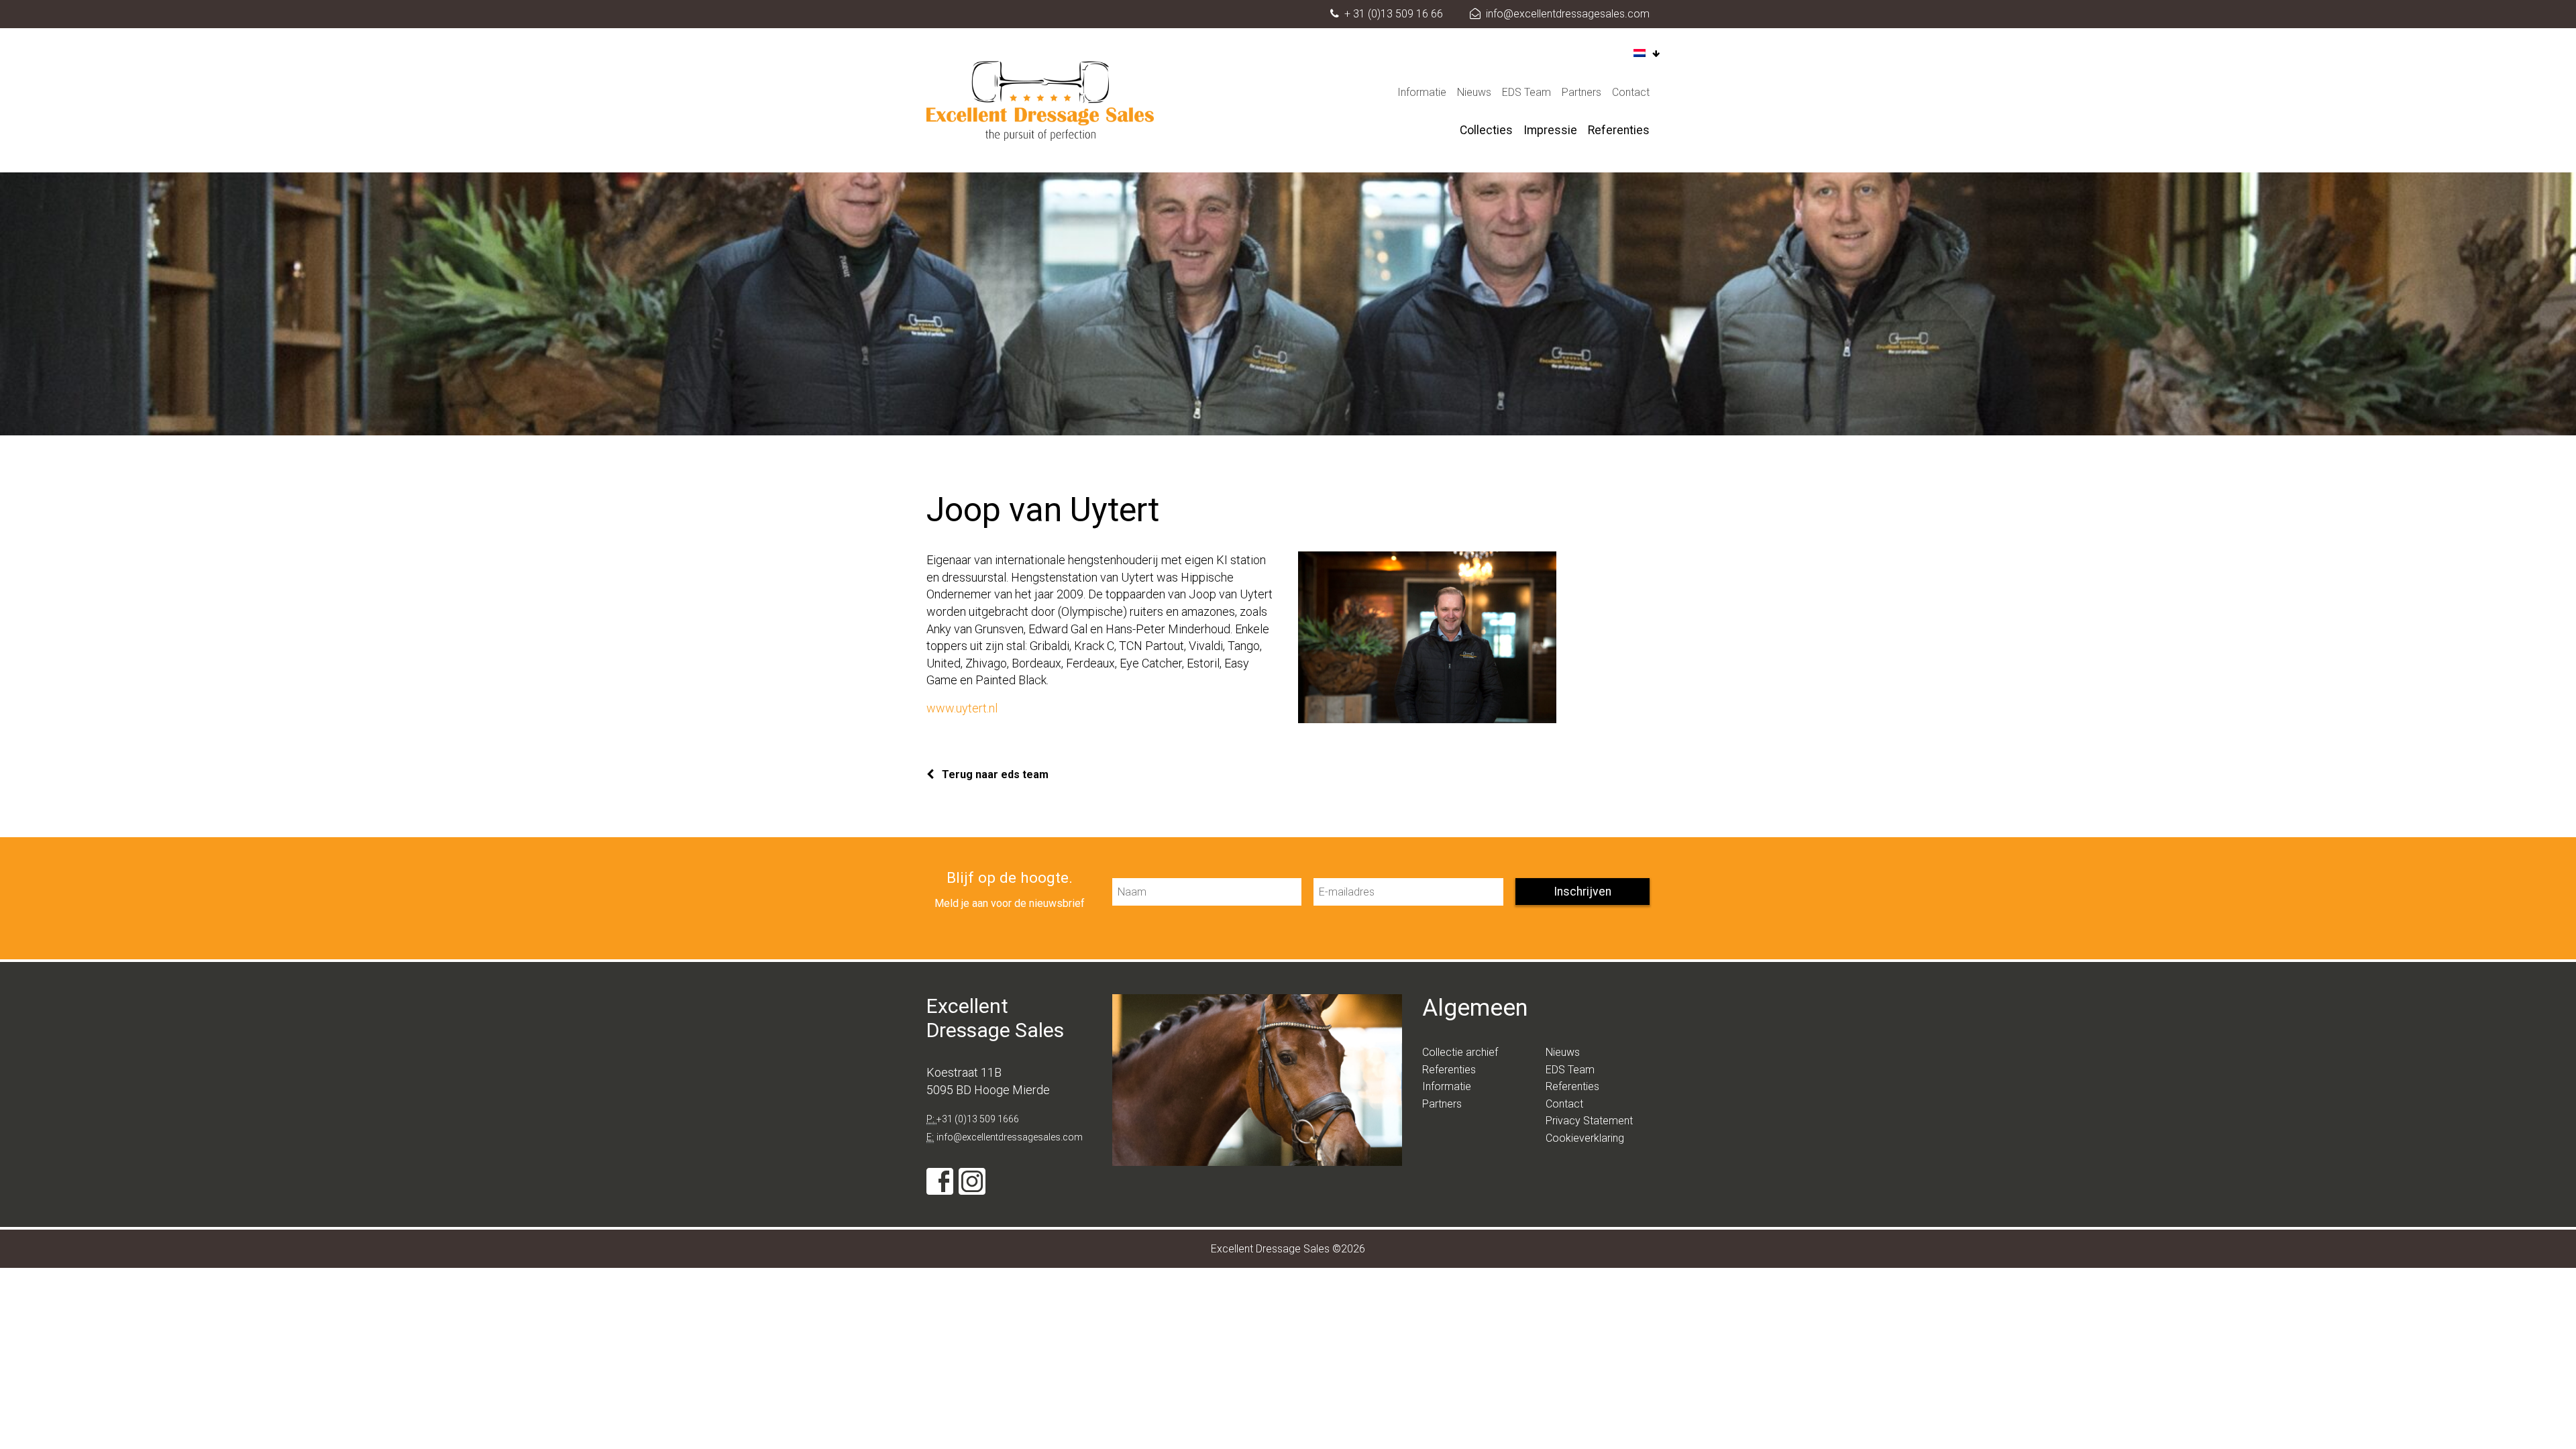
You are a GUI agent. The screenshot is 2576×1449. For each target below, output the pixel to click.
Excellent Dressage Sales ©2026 (1288, 1249)
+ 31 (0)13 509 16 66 (1394, 14)
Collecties (1486, 130)
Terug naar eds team (994, 774)
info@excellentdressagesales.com (1568, 14)
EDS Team (1526, 92)
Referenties (1619, 130)
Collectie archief (1460, 1052)
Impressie (1550, 130)
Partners (1581, 92)
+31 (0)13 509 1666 (978, 1119)
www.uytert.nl (962, 708)
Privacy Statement (1589, 1121)
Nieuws (1474, 92)
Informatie (1422, 92)
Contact (1631, 92)
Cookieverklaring (1585, 1138)
